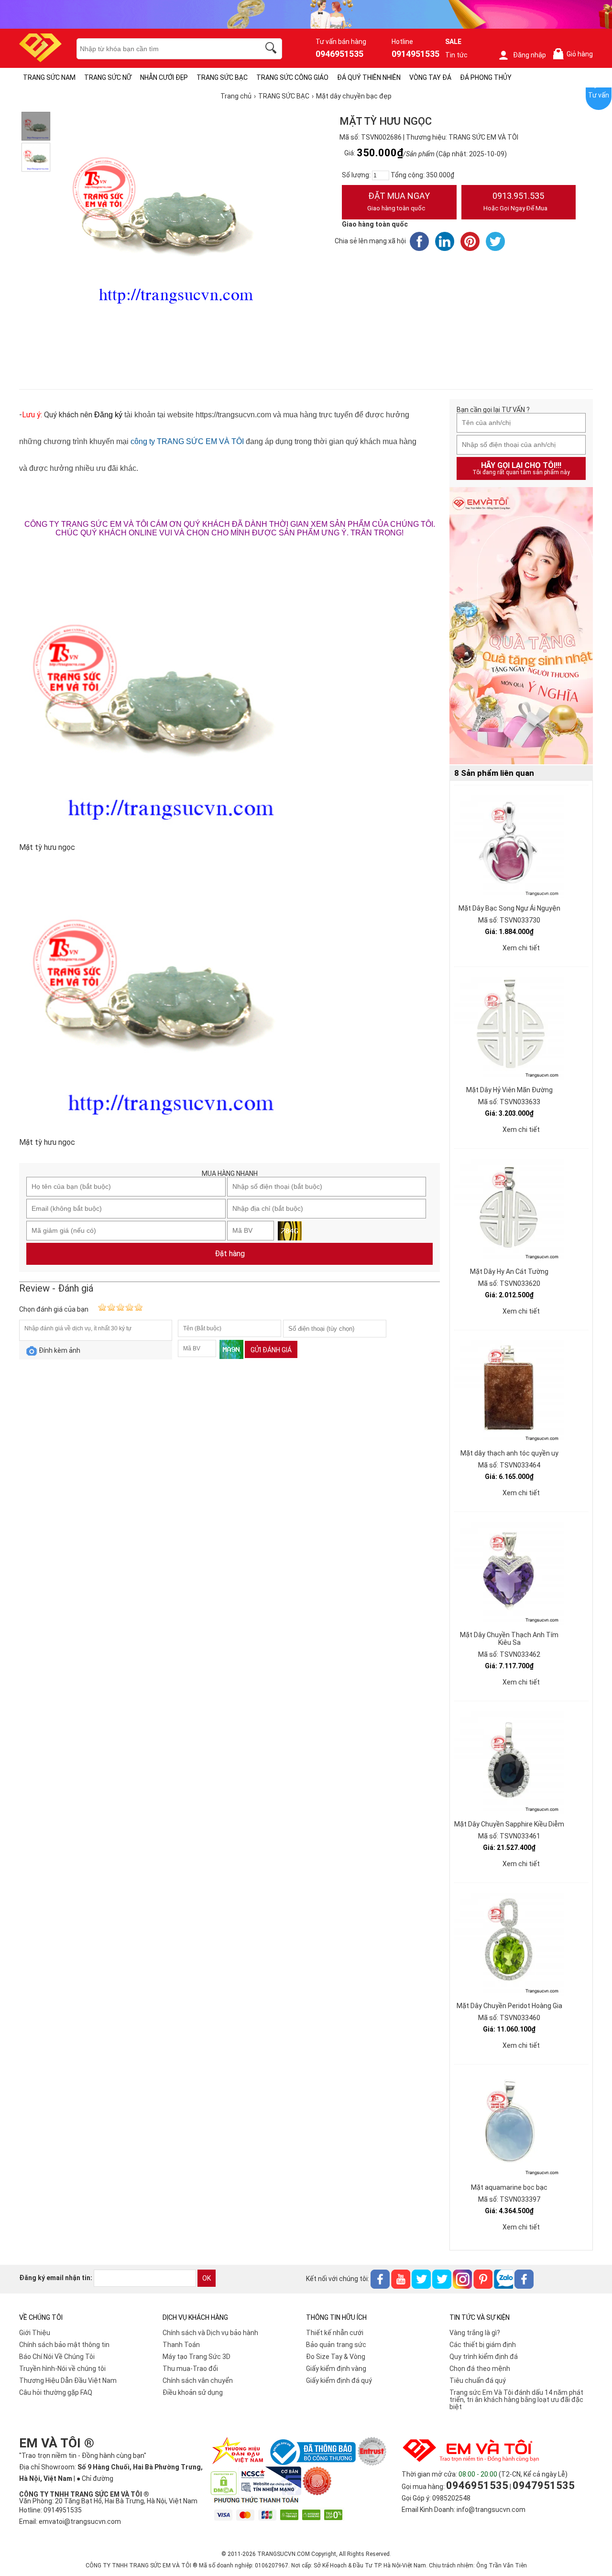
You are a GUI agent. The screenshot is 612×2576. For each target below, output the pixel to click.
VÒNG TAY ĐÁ (430, 77)
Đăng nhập (530, 55)
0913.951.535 (515, 201)
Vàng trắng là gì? (475, 2333)
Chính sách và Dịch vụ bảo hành (210, 2333)
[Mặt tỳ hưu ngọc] (36, 126)
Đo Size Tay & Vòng (336, 2357)
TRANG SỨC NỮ (108, 77)
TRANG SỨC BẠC (222, 77)
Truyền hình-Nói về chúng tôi (62, 2369)
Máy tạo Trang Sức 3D (197, 2357)
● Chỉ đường (95, 2478)
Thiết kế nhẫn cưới (335, 2333)
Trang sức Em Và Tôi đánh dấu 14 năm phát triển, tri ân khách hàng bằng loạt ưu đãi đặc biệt (516, 2400)
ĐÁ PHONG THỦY (486, 77)
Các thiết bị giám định (483, 2345)
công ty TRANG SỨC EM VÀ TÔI (187, 441)
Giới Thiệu (35, 2333)
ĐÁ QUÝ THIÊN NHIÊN (369, 77)
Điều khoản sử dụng (193, 2392)
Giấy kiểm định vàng (336, 2369)
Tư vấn (599, 95)
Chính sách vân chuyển (198, 2380)
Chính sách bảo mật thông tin (64, 2345)
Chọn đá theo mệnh (480, 2369)
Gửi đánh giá (271, 1350)
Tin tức (456, 55)
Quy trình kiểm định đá (484, 2357)
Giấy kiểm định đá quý (339, 2380)
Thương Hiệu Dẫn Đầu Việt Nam (68, 2380)
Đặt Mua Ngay (399, 201)
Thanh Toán (181, 2345)
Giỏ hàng (575, 54)
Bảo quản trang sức (336, 2345)
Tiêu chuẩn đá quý (478, 2380)
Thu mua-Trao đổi (190, 2369)
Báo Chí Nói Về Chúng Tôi (57, 2357)
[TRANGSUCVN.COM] (40, 59)
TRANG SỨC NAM (49, 77)
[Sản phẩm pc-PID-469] (521, 626)
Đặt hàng (230, 1254)
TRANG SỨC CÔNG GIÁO (292, 77)
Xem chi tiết (521, 948)
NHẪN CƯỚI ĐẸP (164, 77)
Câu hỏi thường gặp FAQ (56, 2392)
